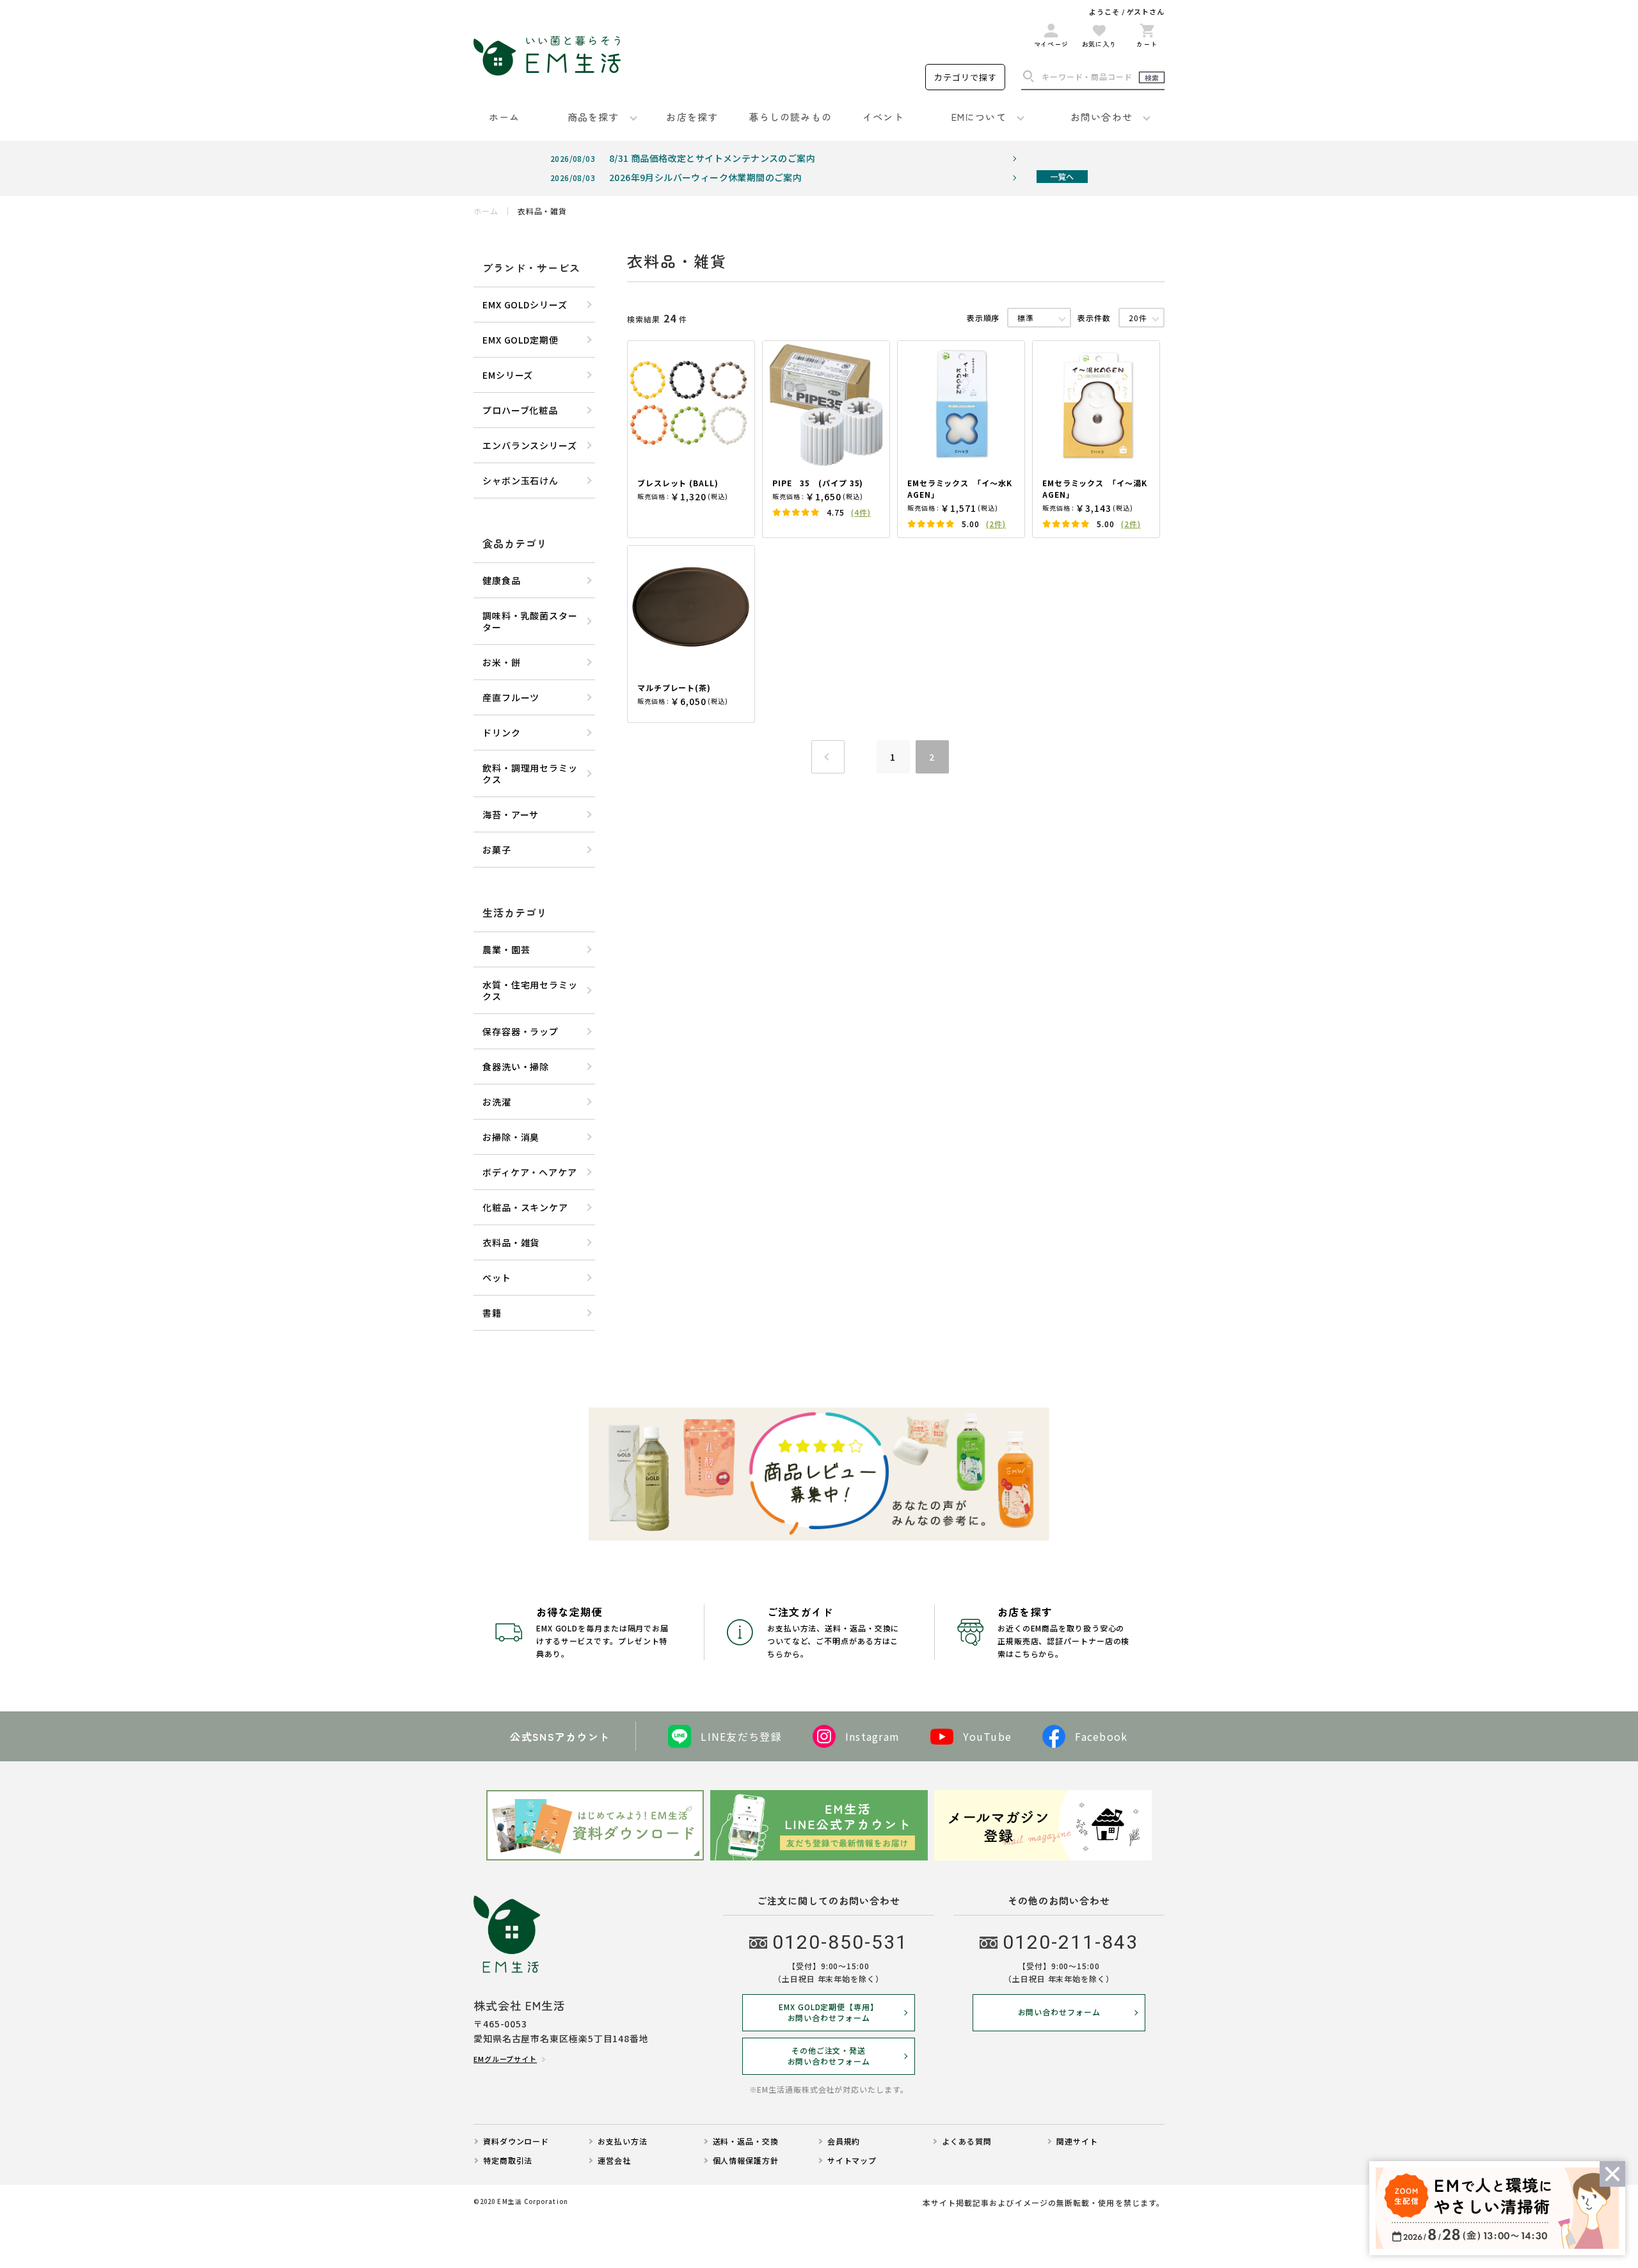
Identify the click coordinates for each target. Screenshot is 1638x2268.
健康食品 (502, 580)
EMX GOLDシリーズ (525, 305)
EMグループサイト (505, 2059)
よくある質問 (966, 2141)
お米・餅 (502, 662)
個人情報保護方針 (746, 2161)
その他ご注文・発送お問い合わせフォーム (829, 2056)
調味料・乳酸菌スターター (530, 621)
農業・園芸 (506, 949)
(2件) (996, 524)
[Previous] (828, 757)
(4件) (861, 512)
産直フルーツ (511, 697)
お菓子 (497, 850)
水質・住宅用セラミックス (530, 990)
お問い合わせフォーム (1059, 2012)
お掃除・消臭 (511, 1137)
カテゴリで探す (966, 77)
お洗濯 (497, 1102)
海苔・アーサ (511, 814)
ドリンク (502, 733)
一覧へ (1062, 176)
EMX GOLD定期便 (521, 340)
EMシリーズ (508, 375)
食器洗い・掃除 (516, 1067)
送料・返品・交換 (746, 2141)
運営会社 (614, 2161)
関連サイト (1077, 2141)
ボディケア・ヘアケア (530, 1172)
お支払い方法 (622, 2141)
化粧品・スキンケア (525, 1207)
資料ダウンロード (516, 2141)
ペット (497, 1278)
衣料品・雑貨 (511, 1242)
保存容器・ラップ (521, 1031)
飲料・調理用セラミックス (530, 773)
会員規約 (844, 2141)
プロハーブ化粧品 (520, 410)
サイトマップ (852, 2161)
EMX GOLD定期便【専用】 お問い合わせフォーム (829, 2012)
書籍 (492, 1313)
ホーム (486, 211)
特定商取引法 (508, 2161)
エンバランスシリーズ (530, 445)
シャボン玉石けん (521, 480)
